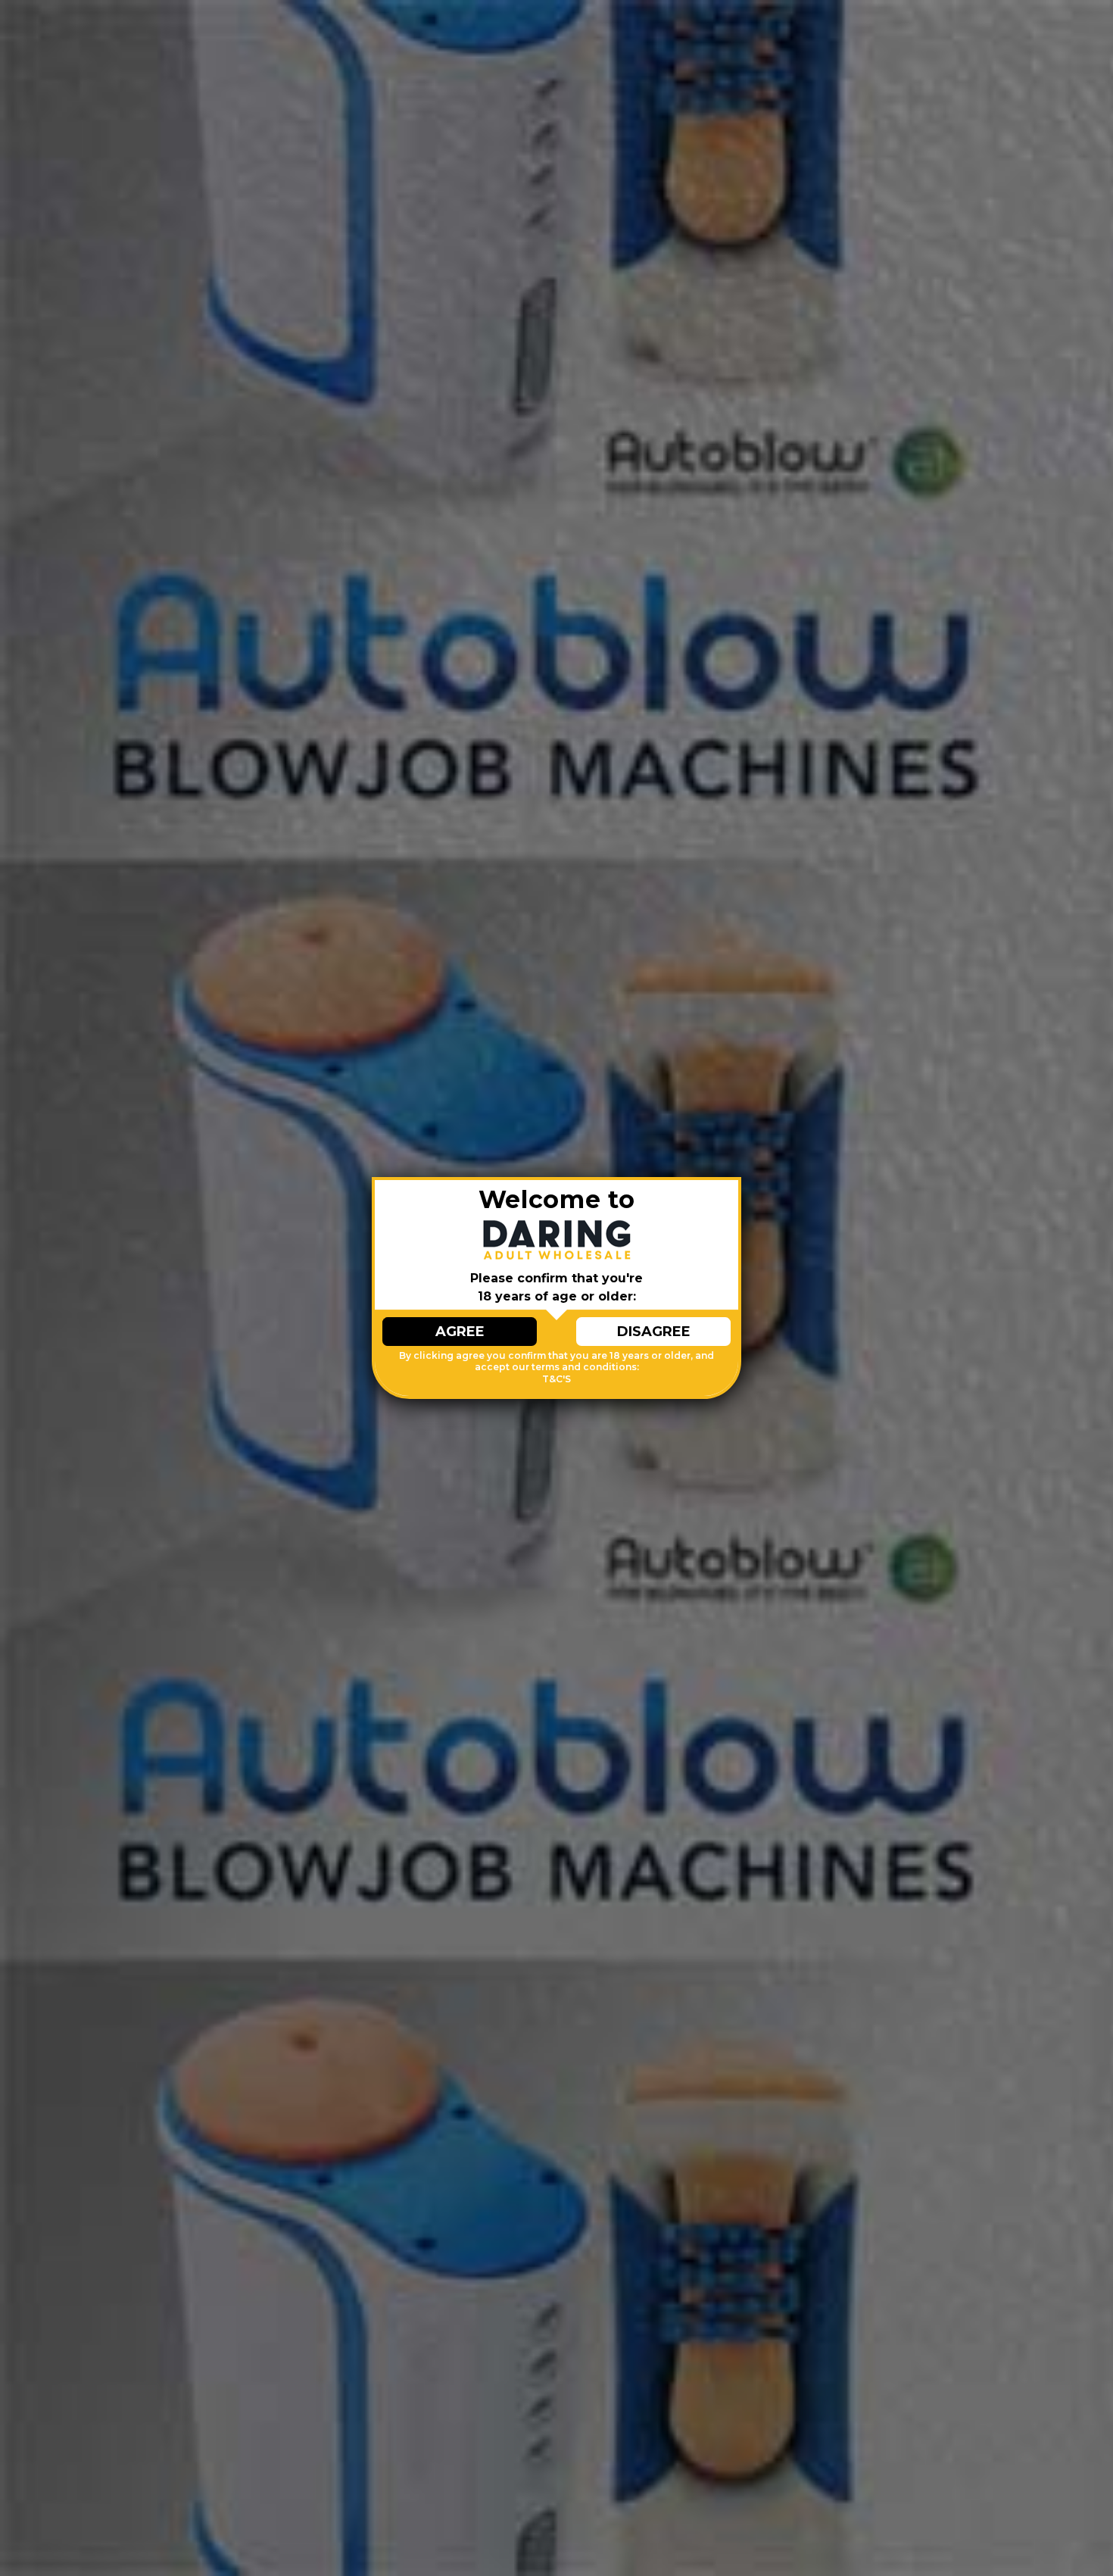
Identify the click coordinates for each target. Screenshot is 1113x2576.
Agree (460, 1332)
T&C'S (556, 1379)
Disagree (654, 1332)
